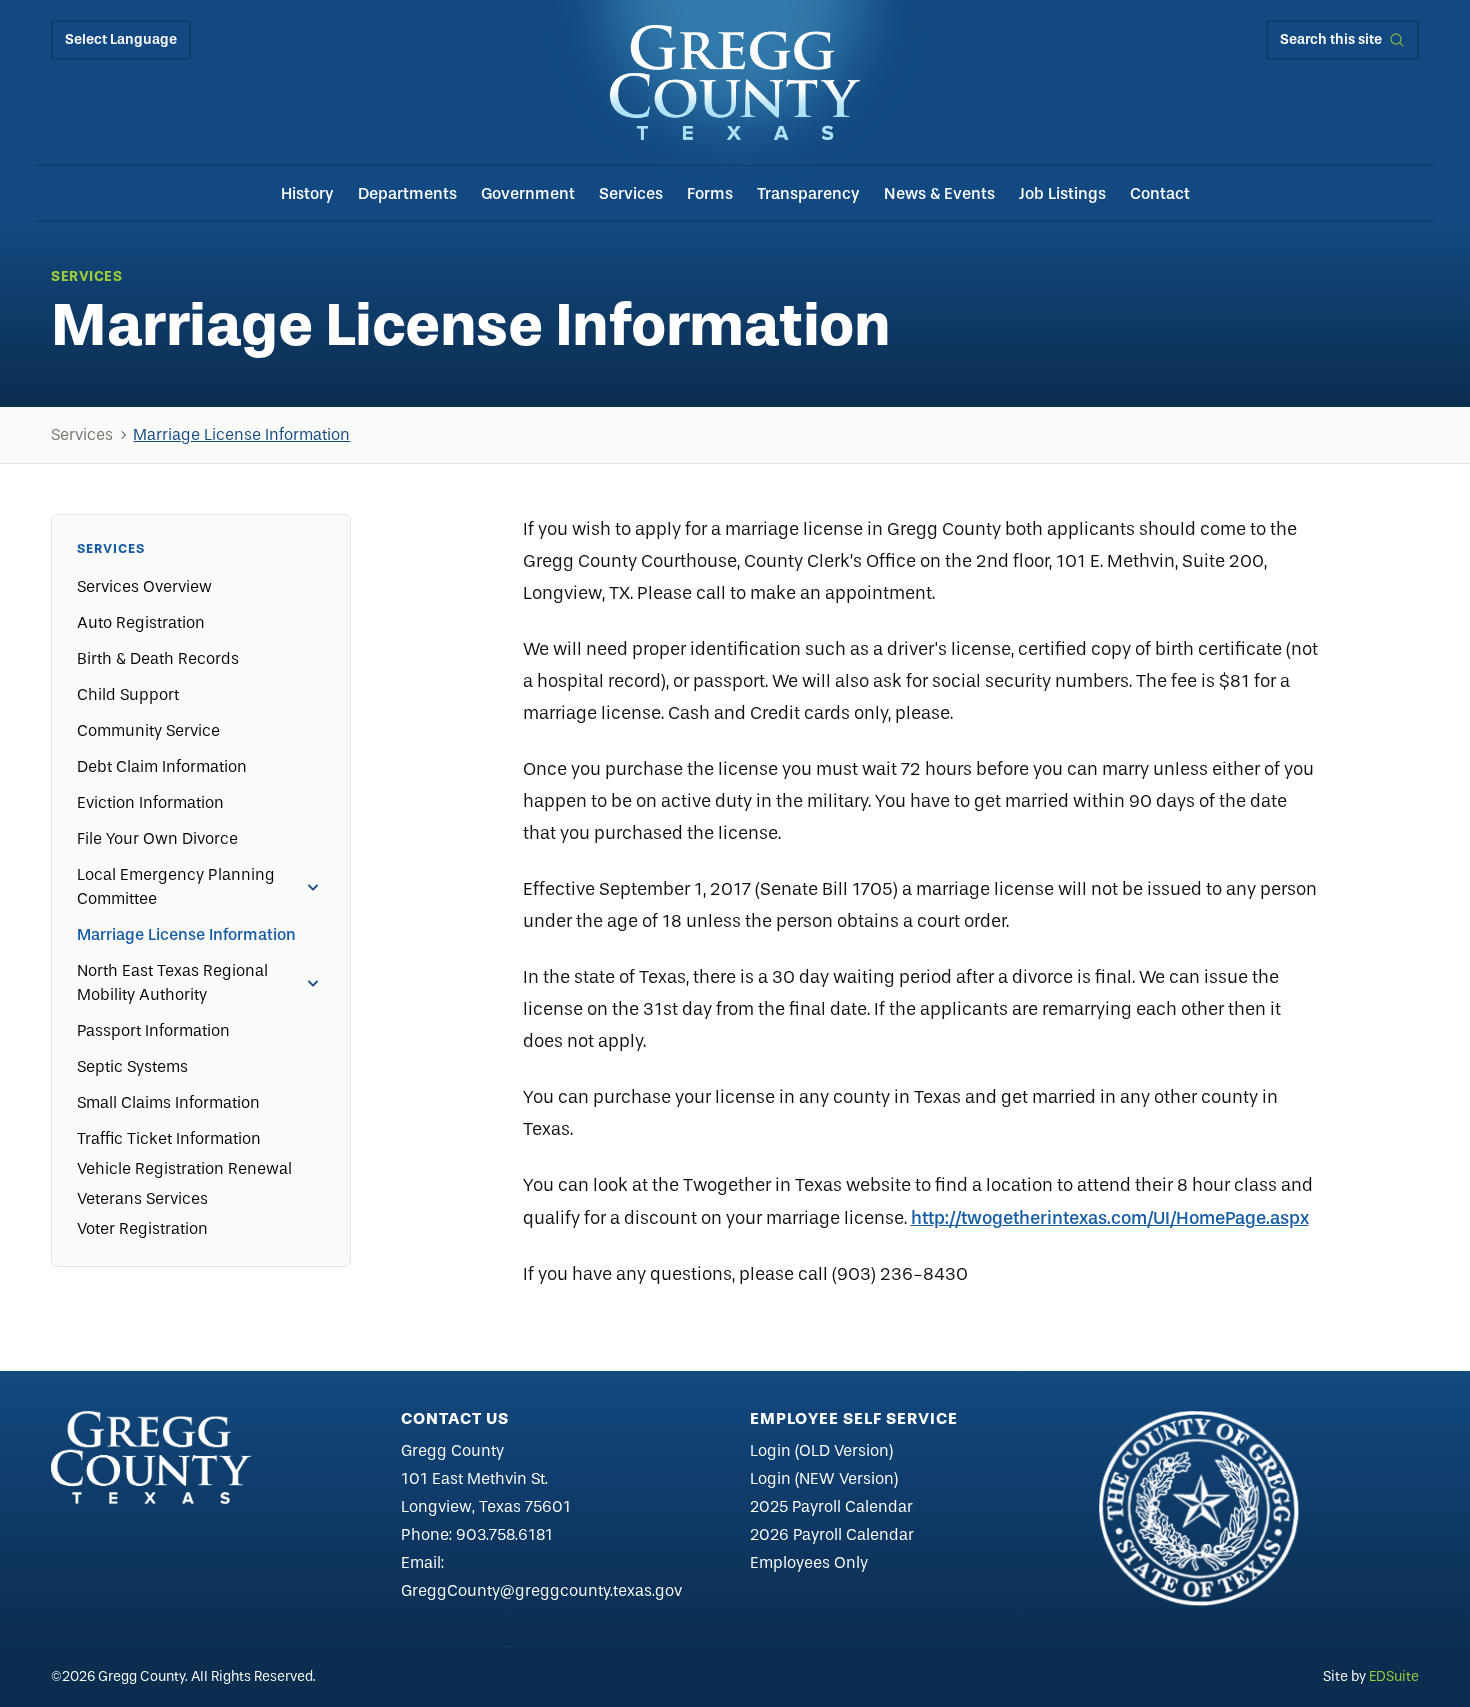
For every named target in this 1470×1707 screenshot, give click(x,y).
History (307, 193)
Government (528, 193)
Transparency (808, 193)
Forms (710, 193)
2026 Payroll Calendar (832, 1534)
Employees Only (809, 1562)
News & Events (939, 193)
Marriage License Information (241, 434)
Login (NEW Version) (824, 1478)
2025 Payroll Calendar (831, 1506)
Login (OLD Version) (821, 1450)
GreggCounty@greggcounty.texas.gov (541, 1590)
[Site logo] (735, 82)
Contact (1160, 193)
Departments (407, 193)
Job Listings (1062, 193)
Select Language (121, 39)
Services (631, 193)
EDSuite (1394, 1676)
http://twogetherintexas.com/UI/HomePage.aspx (1110, 1218)
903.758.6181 (504, 1534)
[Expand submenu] (313, 887)
